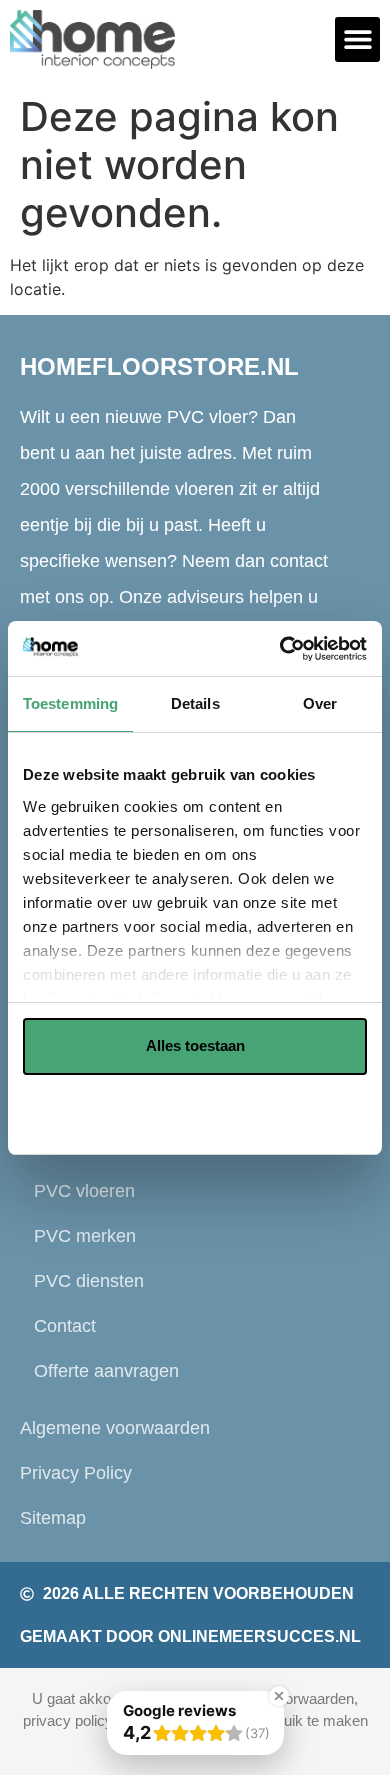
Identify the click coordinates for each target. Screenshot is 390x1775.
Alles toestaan (195, 1045)
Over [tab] (320, 703)
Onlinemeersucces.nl (259, 1636)
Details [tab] (195, 703)
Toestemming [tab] (70, 703)
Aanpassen (184, 1109)
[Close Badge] (279, 1696)
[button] (357, 39)
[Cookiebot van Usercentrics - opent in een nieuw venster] (280, 649)
